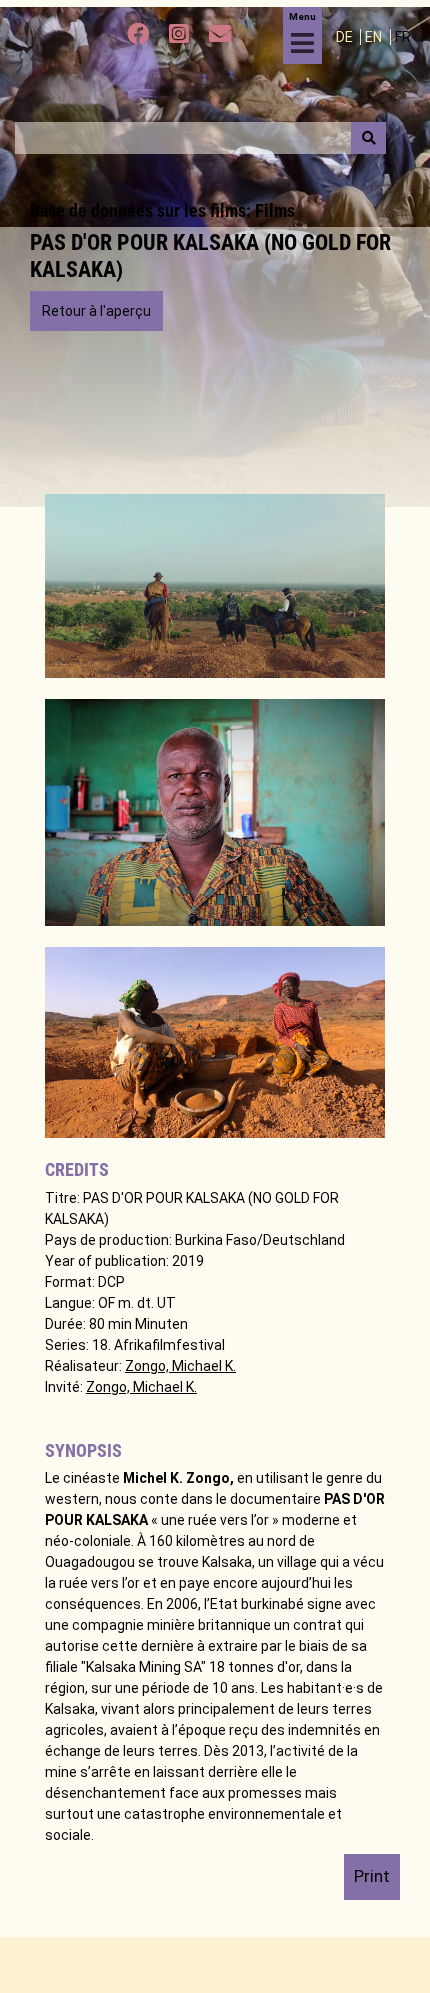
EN (375, 37)
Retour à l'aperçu (96, 311)
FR (403, 37)
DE (346, 37)
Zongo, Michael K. (180, 1366)
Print (372, 1876)
